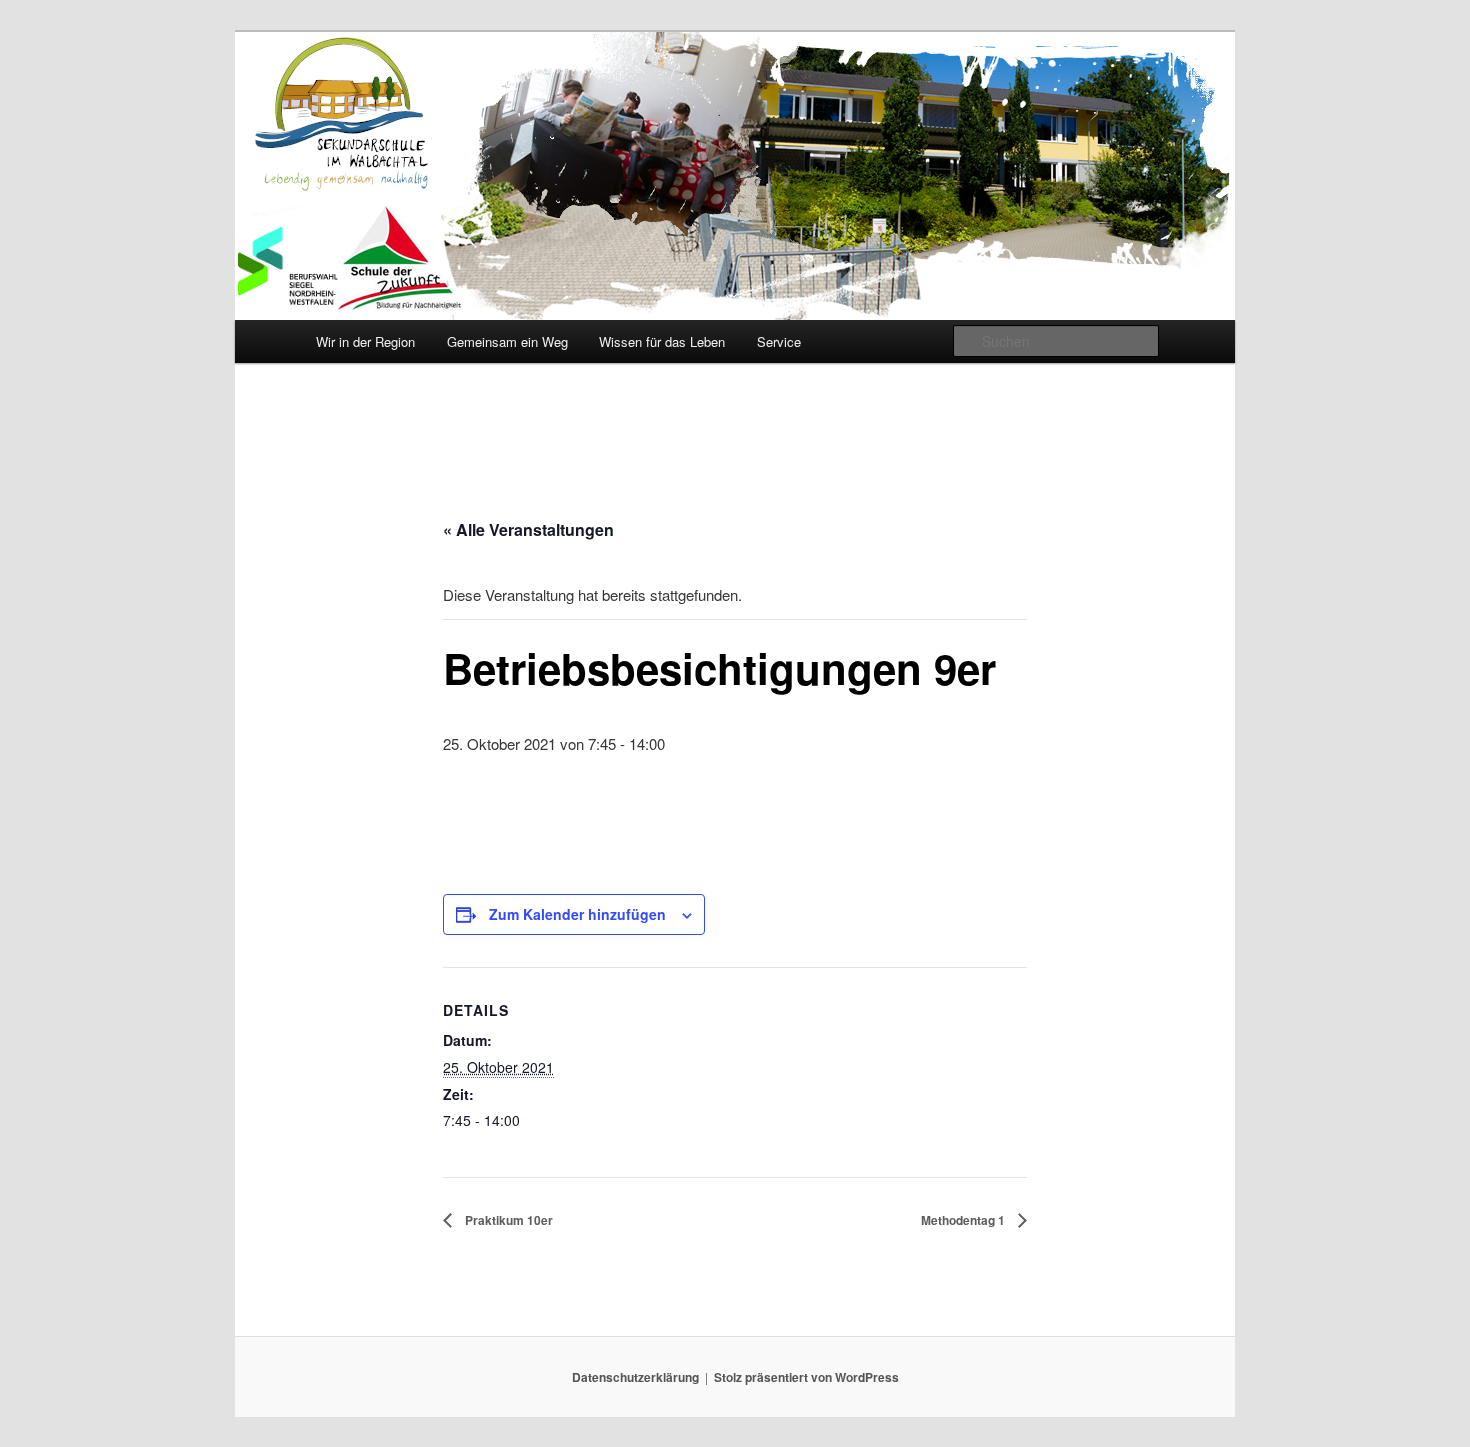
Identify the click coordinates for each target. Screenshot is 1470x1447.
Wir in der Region (365, 341)
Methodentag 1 (964, 1220)
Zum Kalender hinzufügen (577, 914)
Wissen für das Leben (662, 341)
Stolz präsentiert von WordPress (806, 1377)
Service (779, 341)
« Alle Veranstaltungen (528, 529)
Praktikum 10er (507, 1220)
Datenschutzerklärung (635, 1377)
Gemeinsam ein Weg (507, 341)
